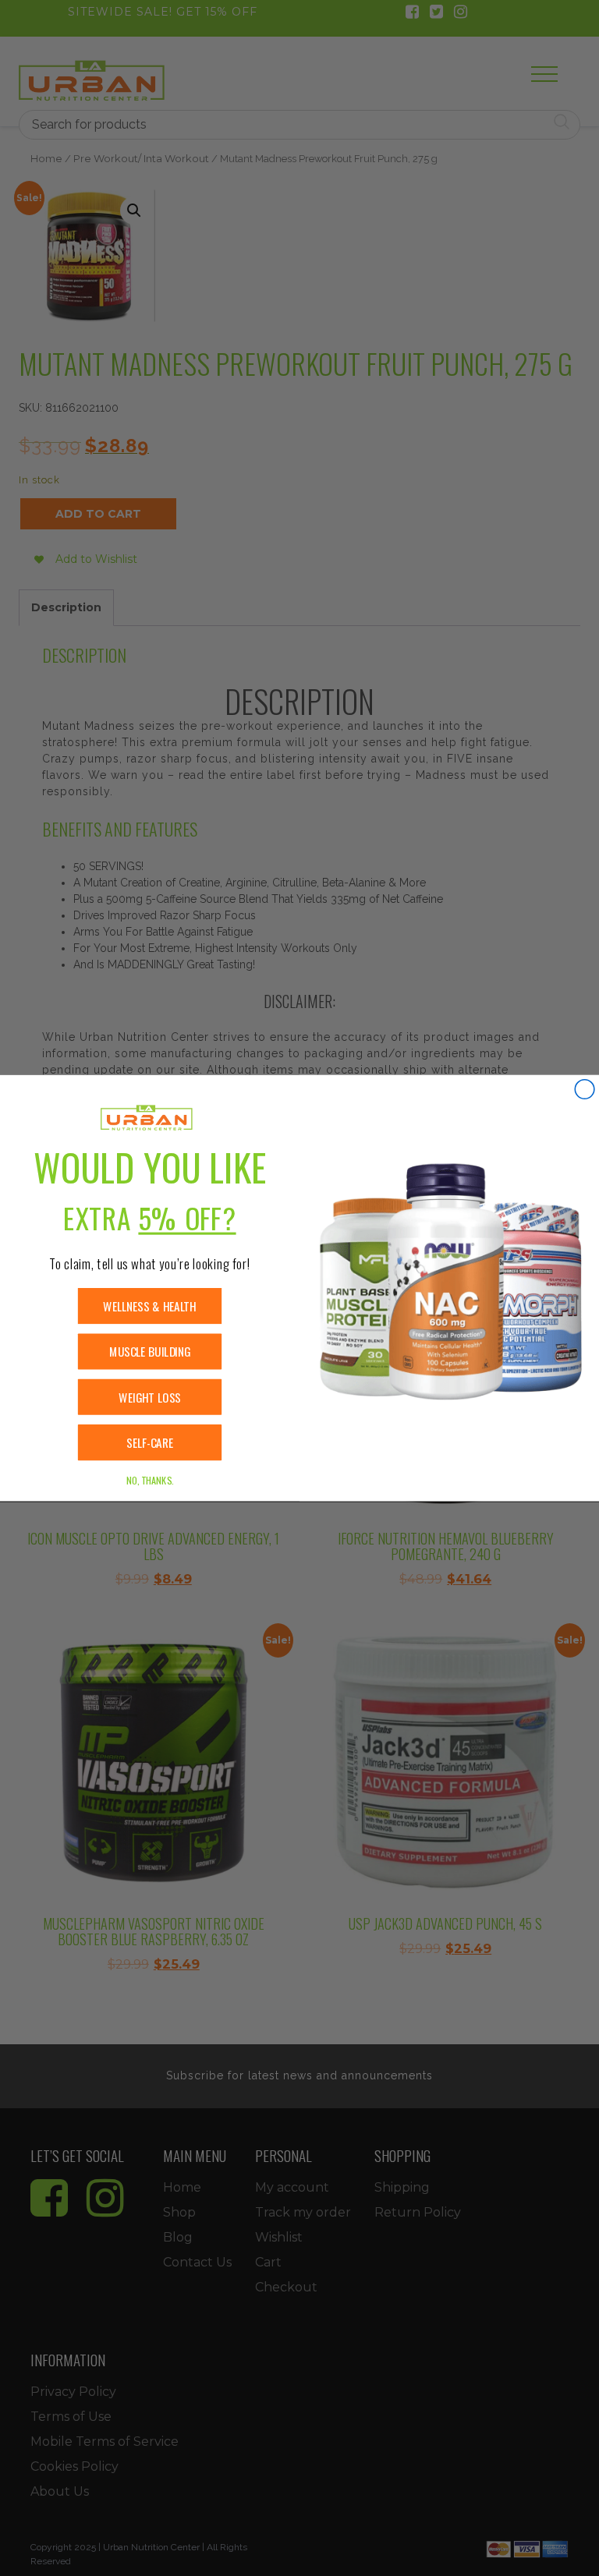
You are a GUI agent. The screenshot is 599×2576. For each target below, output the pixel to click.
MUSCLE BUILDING (150, 1352)
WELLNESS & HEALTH (149, 1306)
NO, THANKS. (150, 1480)
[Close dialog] (585, 1090)
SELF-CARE (150, 1443)
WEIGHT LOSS (150, 1397)
